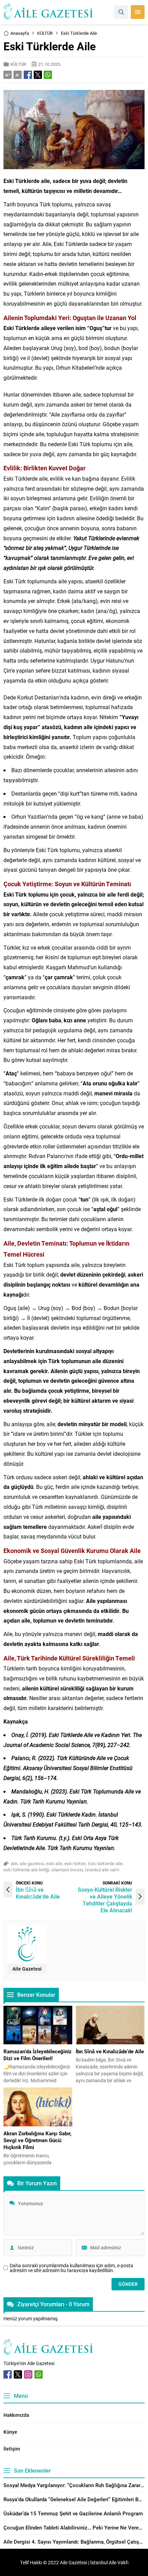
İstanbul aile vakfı (102, 1870)
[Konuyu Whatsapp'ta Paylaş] (48, 75)
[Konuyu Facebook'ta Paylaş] (28, 75)
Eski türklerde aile (105, 1863)
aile (14, 1863)
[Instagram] (28, 2374)
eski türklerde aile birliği (26, 1870)
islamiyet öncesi (67, 1870)
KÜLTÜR (45, 33)
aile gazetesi (32, 1863)
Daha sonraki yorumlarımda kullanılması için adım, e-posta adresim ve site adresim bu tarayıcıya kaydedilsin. (71, 2268)
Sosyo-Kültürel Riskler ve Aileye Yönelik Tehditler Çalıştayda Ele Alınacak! (105, 1900)
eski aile (54, 1863)
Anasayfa (20, 33)
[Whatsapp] (39, 2374)
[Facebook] (8, 2374)
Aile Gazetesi (27, 1969)
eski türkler (75, 1863)
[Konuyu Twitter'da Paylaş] (38, 75)
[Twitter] (18, 2374)
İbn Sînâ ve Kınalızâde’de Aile (38, 1893)
